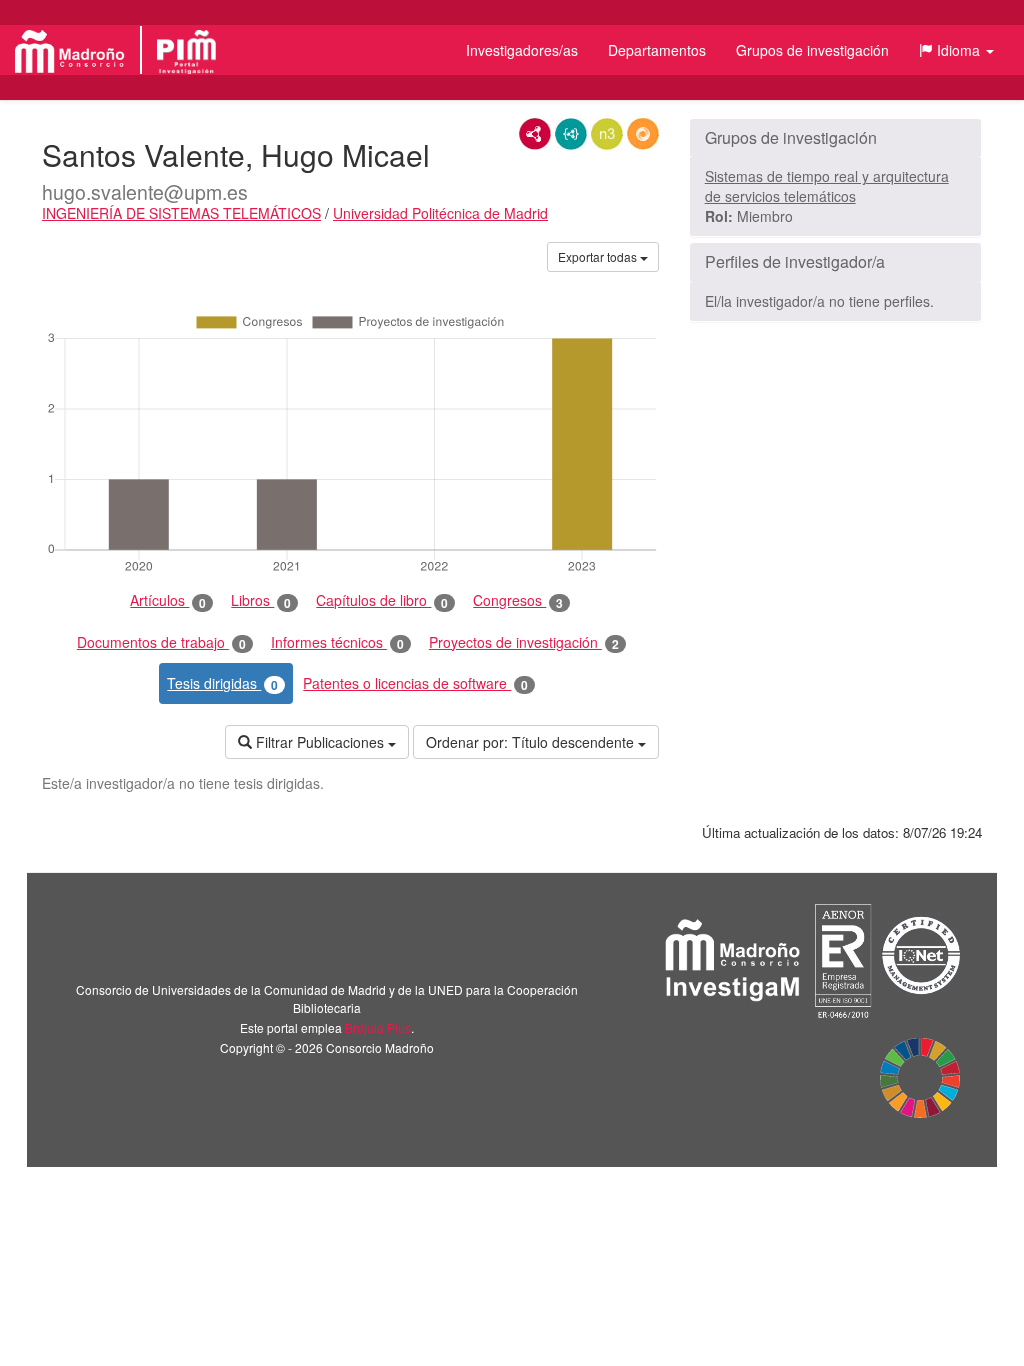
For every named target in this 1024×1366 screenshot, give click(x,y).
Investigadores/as (522, 50)
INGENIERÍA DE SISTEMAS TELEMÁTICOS (181, 213)
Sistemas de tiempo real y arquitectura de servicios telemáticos (827, 186)
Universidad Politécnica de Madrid (440, 213)
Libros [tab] (261, 600)
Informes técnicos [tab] (337, 642)
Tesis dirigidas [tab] (222, 683)
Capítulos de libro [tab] (382, 600)
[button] (956, 50)
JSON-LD (571, 134)
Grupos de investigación (812, 50)
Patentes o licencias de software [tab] (415, 683)
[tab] (835, 138)
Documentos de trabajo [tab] (161, 642)
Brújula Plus (378, 1027)
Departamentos (657, 50)
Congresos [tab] (518, 600)
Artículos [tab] (168, 600)
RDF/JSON (643, 134)
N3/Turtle (607, 134)
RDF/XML (535, 134)
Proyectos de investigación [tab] (524, 642)
